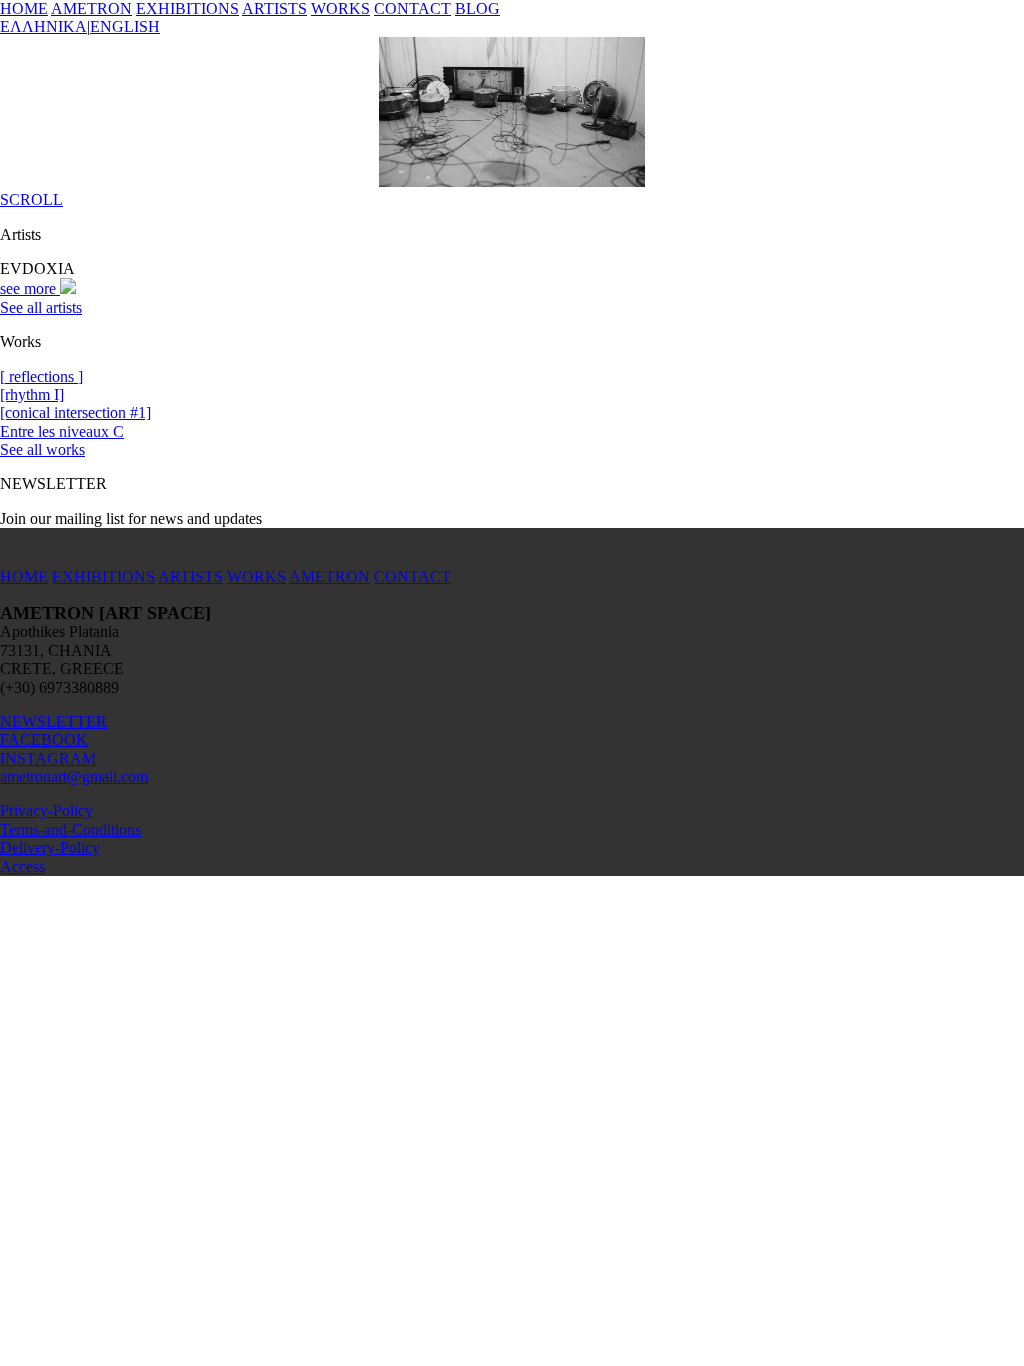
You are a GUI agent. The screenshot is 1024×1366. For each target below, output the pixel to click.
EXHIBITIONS (187, 8)
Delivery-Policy (50, 847)
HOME (24, 8)
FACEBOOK (44, 739)
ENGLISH (125, 26)
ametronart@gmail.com (74, 776)
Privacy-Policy (46, 810)
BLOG (477, 8)
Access (22, 866)
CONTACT (412, 8)
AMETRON (91, 8)
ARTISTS (274, 8)
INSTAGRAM (48, 758)
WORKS (340, 8)
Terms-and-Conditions (70, 829)
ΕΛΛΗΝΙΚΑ (43, 26)
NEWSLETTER (53, 721)
